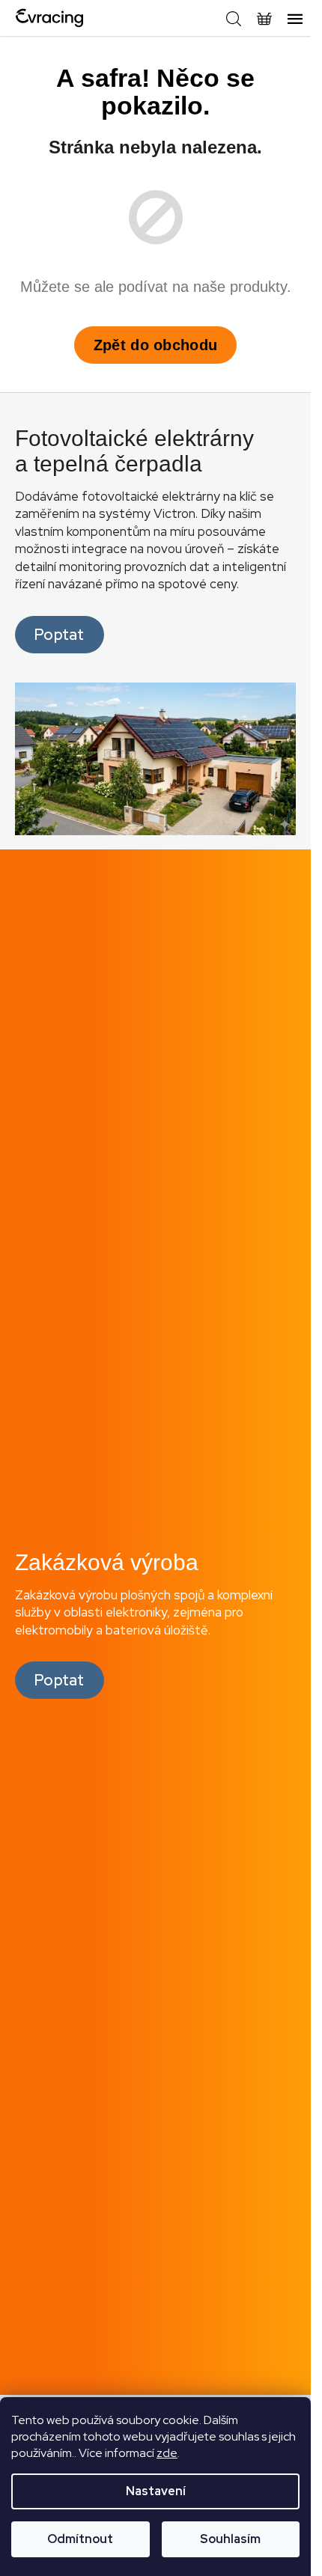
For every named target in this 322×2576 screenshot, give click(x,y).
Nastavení (156, 2491)
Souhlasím (230, 2539)
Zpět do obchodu (156, 345)
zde (167, 2453)
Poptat (60, 635)
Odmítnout (80, 2539)
